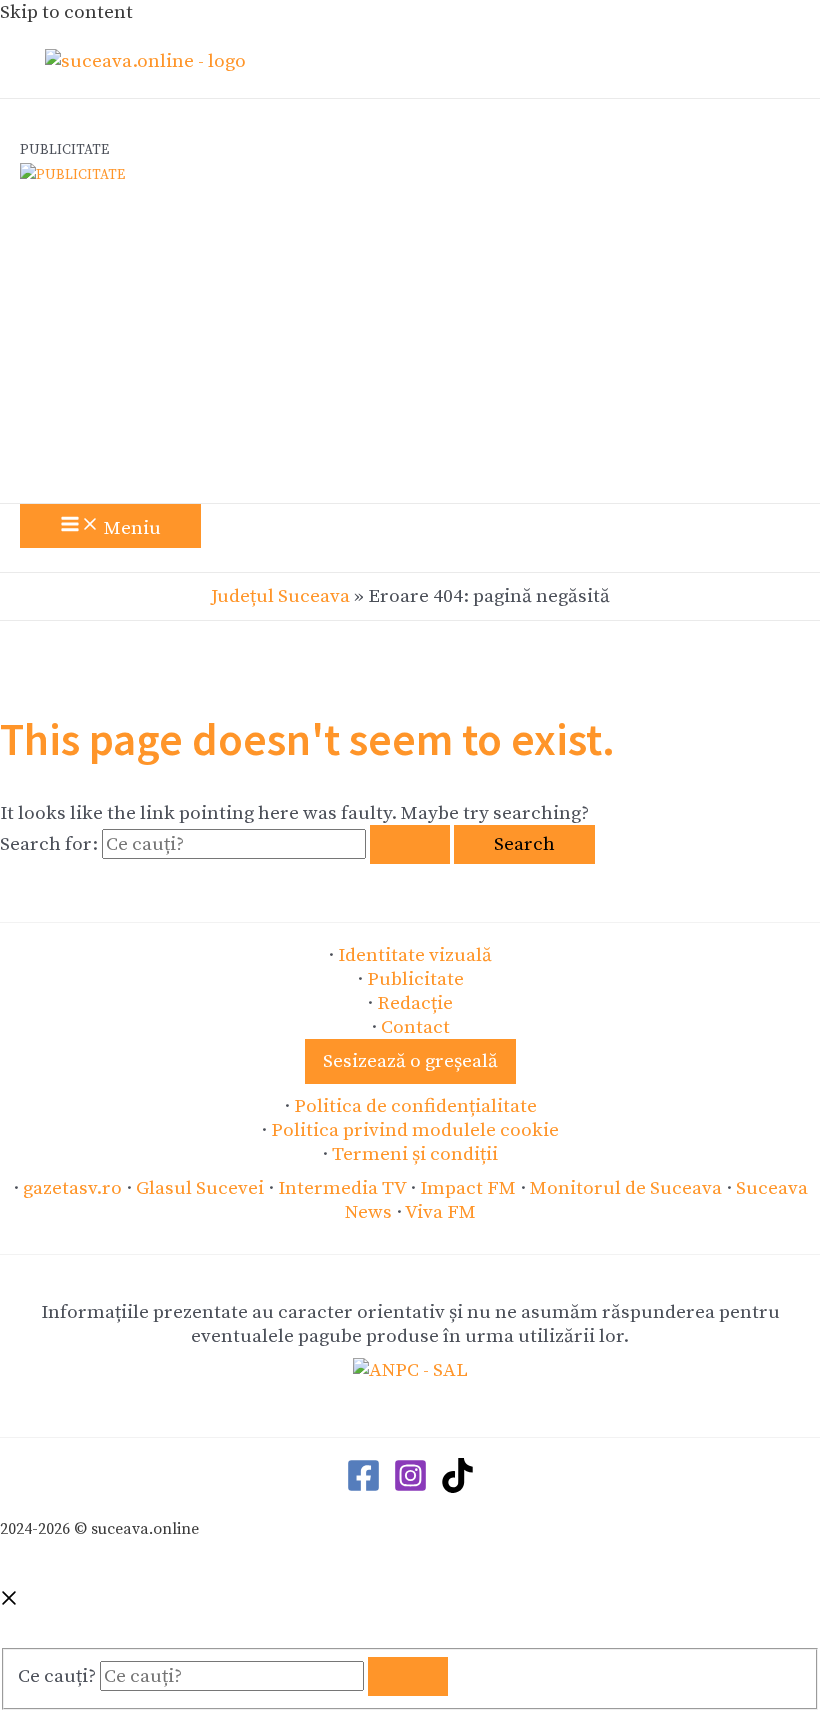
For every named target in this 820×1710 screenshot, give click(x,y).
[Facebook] (363, 1487)
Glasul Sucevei (200, 1188)
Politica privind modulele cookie (415, 1130)
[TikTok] (457, 1487)
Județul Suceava (280, 596)
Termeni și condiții (415, 1154)
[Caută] (408, 1676)
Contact (415, 1027)
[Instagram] (410, 1487)
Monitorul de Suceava (626, 1188)
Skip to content (66, 12)
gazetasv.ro (72, 1188)
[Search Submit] (410, 844)
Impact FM (468, 1188)
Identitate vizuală (415, 955)
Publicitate (415, 979)
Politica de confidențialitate (415, 1106)
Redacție (415, 1003)
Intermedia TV (342, 1188)
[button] (410, 1061)
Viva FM (440, 1212)
